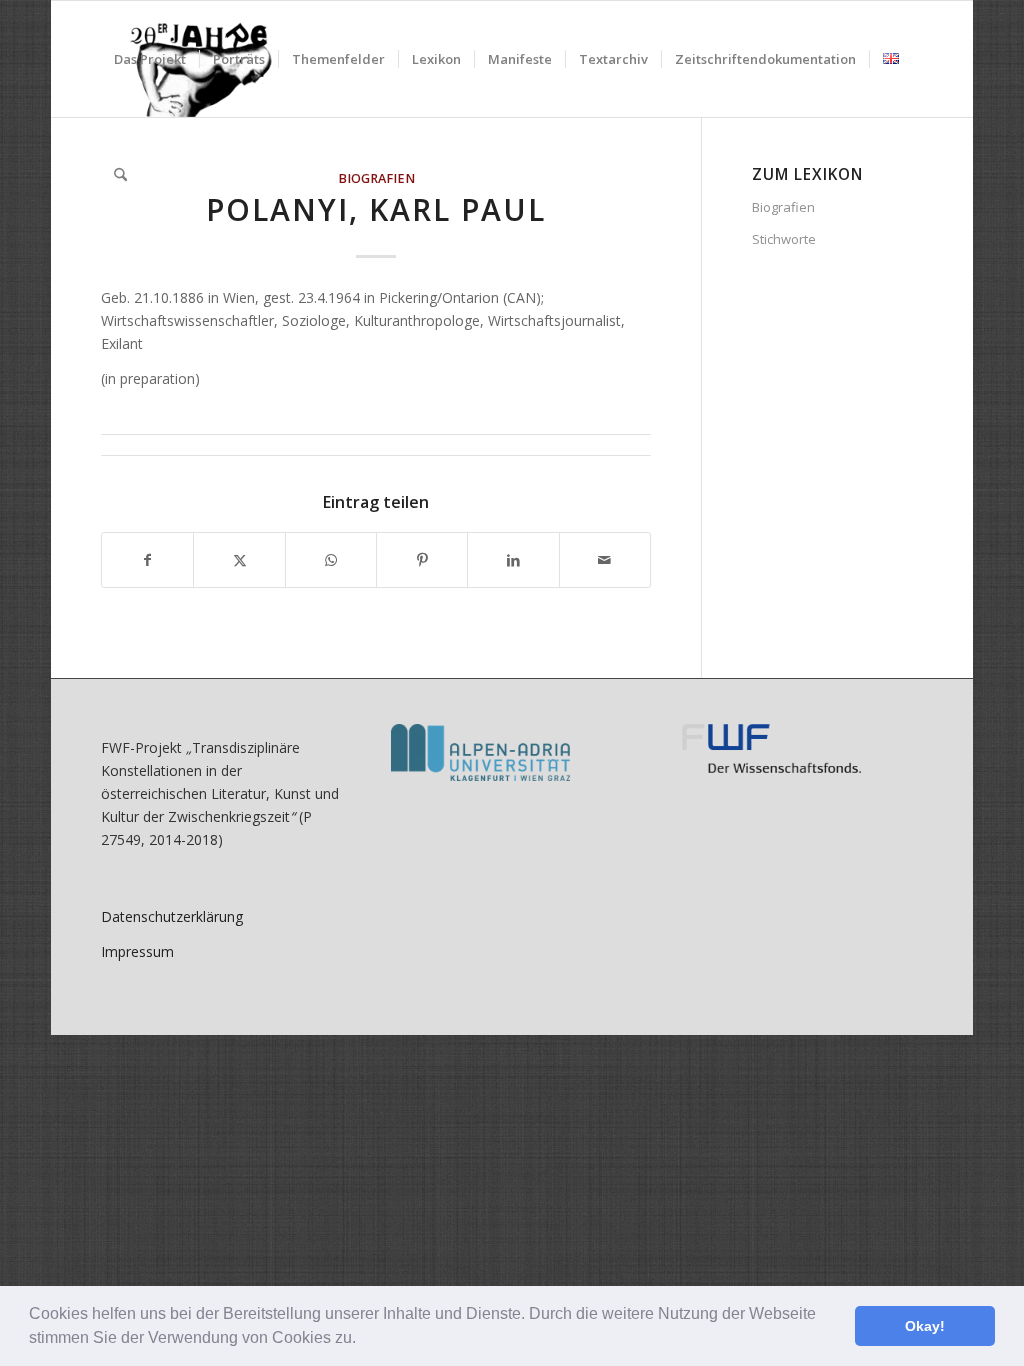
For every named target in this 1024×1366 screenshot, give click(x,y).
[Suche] (120, 175)
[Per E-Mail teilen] (605, 560)
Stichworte (784, 239)
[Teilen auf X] (239, 560)
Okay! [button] (925, 1326)
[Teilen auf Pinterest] (422, 560)
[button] (363, 1340)
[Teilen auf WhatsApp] (331, 560)
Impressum (137, 951)
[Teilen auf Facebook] (147, 560)
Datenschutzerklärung (172, 916)
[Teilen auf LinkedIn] (513, 560)
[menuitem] (150, 59)
